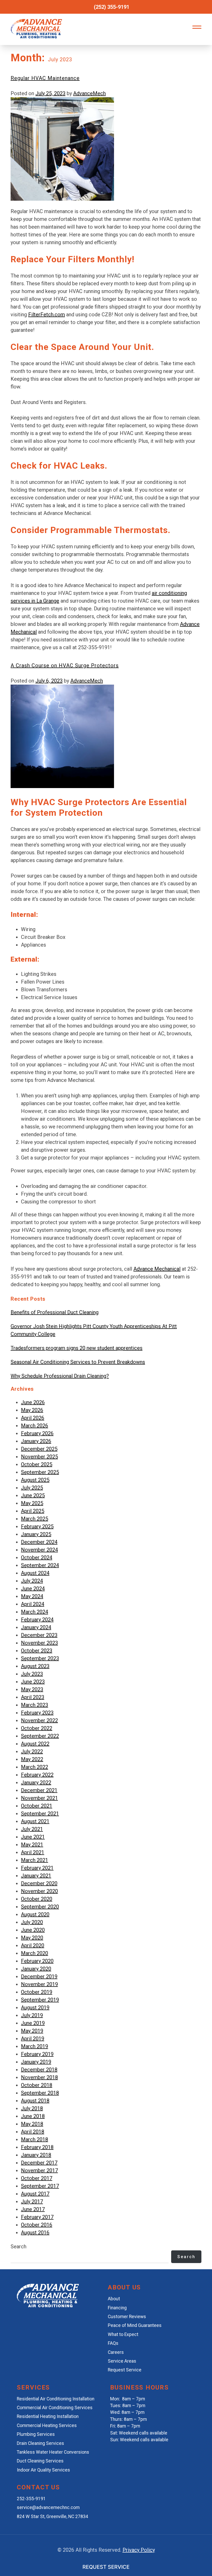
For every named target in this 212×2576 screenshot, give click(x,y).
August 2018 (35, 2101)
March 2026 (35, 1426)
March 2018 (35, 2139)
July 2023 (32, 1674)
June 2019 (33, 2023)
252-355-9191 (31, 2499)
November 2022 (39, 1720)
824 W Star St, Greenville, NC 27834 (52, 2517)
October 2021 (37, 1806)
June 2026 (33, 1402)
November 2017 (39, 2170)
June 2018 (33, 2116)
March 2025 (35, 1519)
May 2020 (32, 1938)
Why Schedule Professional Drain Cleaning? (60, 1376)
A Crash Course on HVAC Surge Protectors (65, 665)
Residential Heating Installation (48, 2416)
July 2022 (32, 1751)
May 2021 (32, 1845)
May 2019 (32, 2031)
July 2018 (32, 2108)
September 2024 (40, 1565)
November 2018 (39, 2077)
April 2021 (33, 1852)
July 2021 (32, 1829)
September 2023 (40, 1658)
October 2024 (37, 1557)
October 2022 (37, 1728)
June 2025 (33, 1495)
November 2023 (39, 1643)
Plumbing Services (36, 2434)
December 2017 (39, 2163)
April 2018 (33, 2132)
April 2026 (33, 1418)
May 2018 (32, 2124)
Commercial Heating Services (47, 2425)
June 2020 (33, 1930)
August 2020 (35, 1914)
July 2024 (32, 1581)
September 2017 (40, 2186)
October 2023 (37, 1651)
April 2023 (33, 1697)
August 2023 (35, 1666)
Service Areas (122, 2361)
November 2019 (39, 1984)
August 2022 (35, 1744)
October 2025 (37, 1464)
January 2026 (36, 1441)
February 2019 (37, 2054)
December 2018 (39, 2070)
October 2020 (37, 1899)
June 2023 (33, 1682)
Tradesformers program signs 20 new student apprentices (77, 1348)
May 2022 (32, 1759)
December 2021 (39, 1790)
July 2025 (32, 1488)
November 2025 (39, 1457)
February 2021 (37, 1868)
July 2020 (32, 1922)
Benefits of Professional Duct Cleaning (55, 1312)
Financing (117, 2308)
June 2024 (33, 1589)
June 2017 (33, 2209)
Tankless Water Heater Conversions (53, 2452)
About (114, 2299)
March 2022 (35, 1767)
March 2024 (35, 1612)
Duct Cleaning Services (40, 2461)
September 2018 (40, 2093)
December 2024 (39, 1542)
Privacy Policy (139, 2550)
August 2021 (35, 1821)
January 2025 (36, 1534)
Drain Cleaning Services (40, 2443)
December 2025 (39, 1449)
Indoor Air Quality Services (43, 2470)
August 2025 (35, 1480)
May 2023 (32, 1689)
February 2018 (37, 2147)
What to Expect (123, 2334)
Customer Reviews (127, 2317)
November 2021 (39, 1798)
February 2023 (37, 1713)
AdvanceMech (89, 93)
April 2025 (33, 1511)
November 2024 (39, 1550)
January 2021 (36, 1876)
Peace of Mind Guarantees (135, 2325)
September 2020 (40, 1907)
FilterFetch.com (47, 314)
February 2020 (37, 1961)
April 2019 (33, 2039)
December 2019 (39, 1976)
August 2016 (35, 2233)
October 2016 (37, 2225)
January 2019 (36, 2062)
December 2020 (39, 1883)
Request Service (125, 2370)
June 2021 (33, 1837)
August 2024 (35, 1573)
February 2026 (37, 1433)
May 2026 (32, 1410)
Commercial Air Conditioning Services (55, 2408)
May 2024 (32, 1596)
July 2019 (32, 2015)
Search (18, 2246)
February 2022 (37, 1775)
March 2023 (35, 1705)
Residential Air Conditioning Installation (56, 2399)
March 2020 (35, 1953)
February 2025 (37, 1526)
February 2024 (37, 1620)
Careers (116, 2352)
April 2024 (33, 1604)
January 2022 (36, 1783)
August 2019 (35, 2008)
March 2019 (35, 2046)
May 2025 (32, 1503)
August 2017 (35, 2194)
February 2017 (37, 2217)
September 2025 (40, 1472)
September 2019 (40, 2000)
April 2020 (33, 1945)
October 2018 (37, 2085)
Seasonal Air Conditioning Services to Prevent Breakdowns (78, 1362)
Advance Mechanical (157, 1269)
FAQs (113, 2343)
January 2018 (36, 2155)
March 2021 (35, 1860)
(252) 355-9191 (112, 7)
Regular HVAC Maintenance (45, 78)
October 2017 (37, 2178)
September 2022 (40, 1736)
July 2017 (32, 2201)
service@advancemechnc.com (48, 2507)
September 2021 (40, 1814)
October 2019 (37, 1992)
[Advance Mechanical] (48, 2305)
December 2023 (39, 1635)
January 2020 (36, 1969)
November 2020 (39, 1891)
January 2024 (36, 1627)
